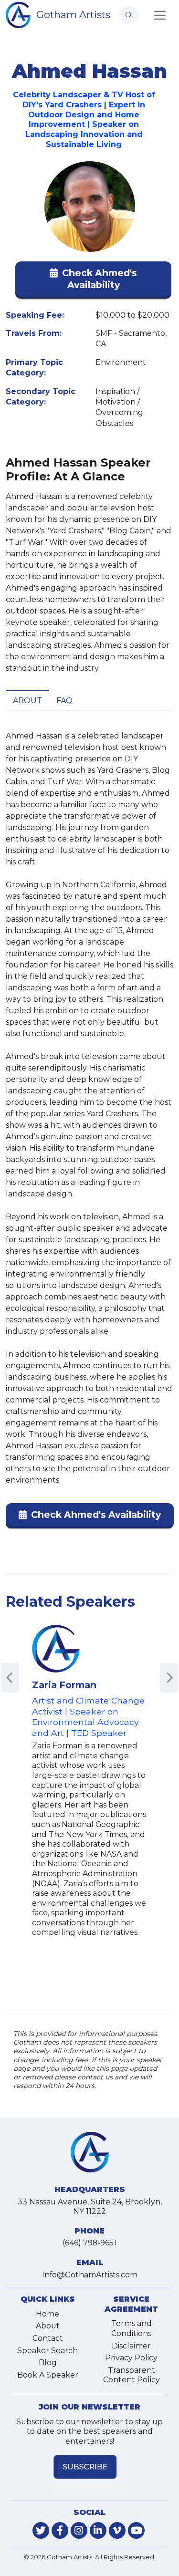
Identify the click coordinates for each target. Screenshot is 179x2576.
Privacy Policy (131, 2358)
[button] (93, 281)
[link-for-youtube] (136, 2530)
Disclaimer (131, 2346)
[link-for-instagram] (79, 2530)
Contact (48, 2338)
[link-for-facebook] (60, 2530)
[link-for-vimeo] (117, 2530)
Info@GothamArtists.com (90, 2275)
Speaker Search (47, 2351)
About (27, 701)
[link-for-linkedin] (98, 2530)
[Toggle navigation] (160, 15)
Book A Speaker (48, 2375)
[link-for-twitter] (41, 2530)
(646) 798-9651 (89, 2243)
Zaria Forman (64, 1685)
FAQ (64, 701)
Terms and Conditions (132, 2328)
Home (47, 2314)
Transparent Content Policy (132, 2375)
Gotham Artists (73, 15)
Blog (48, 2363)
